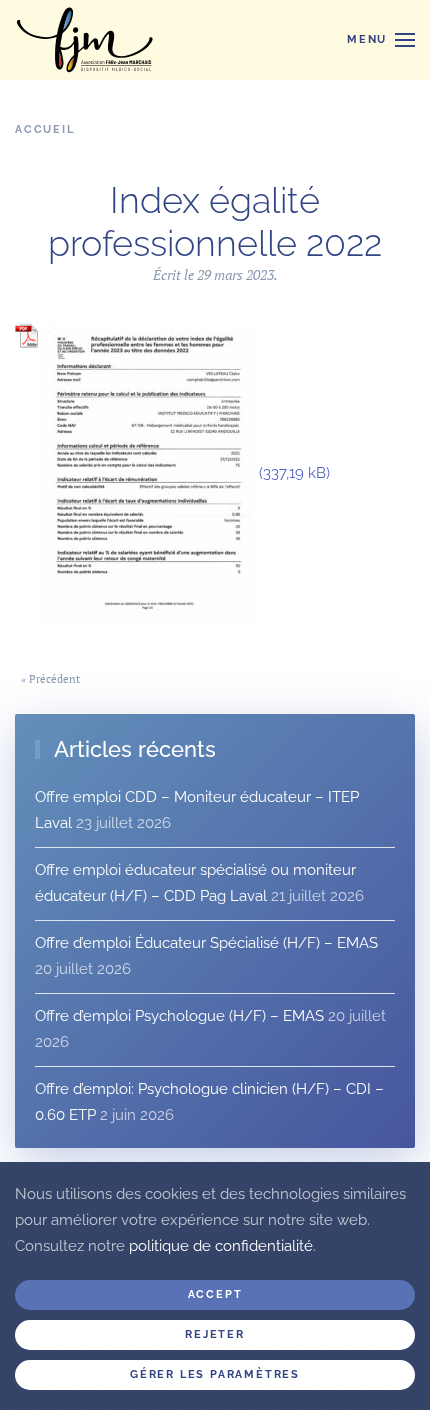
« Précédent (50, 679)
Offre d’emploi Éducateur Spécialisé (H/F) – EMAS (206, 943)
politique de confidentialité (221, 1246)
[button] (381, 40)
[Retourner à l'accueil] (85, 40)
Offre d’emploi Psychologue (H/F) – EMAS (179, 1016)
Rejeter (215, 1334)
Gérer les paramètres (215, 1374)
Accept (215, 1294)
